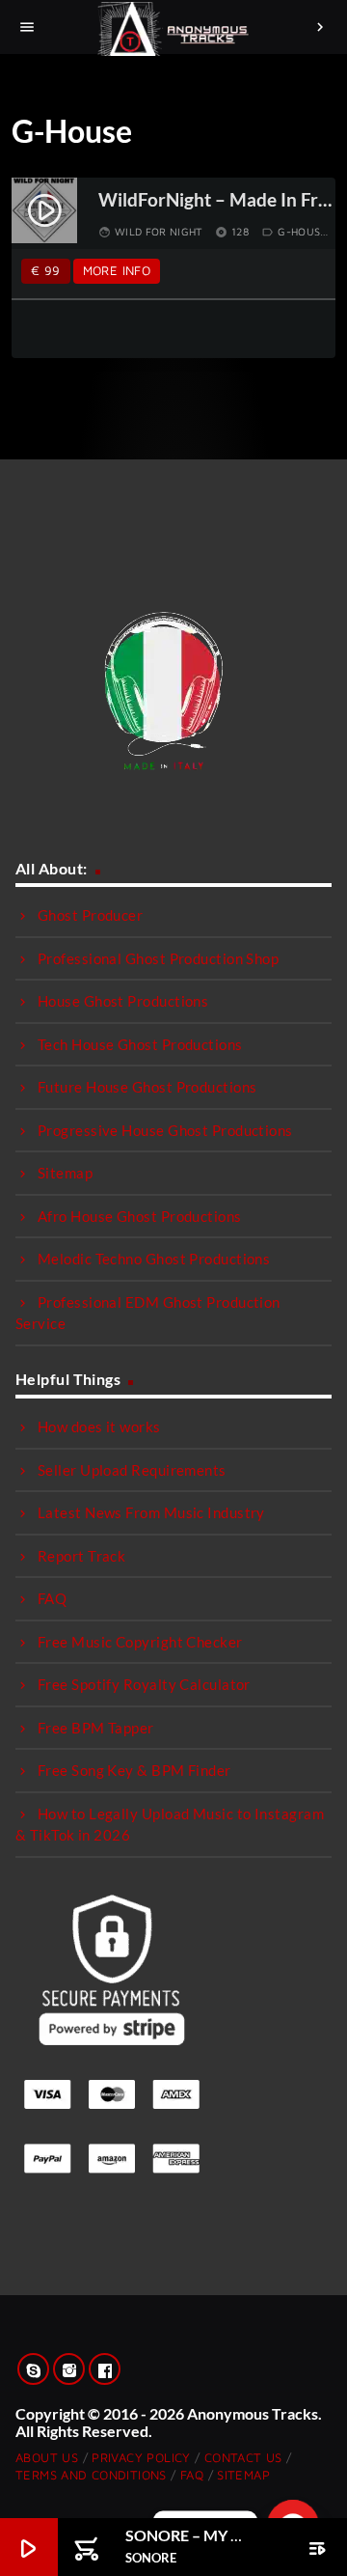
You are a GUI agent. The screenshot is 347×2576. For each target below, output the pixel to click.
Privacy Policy (141, 2457)
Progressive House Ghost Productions (165, 1130)
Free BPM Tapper (96, 1728)
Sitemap (65, 1173)
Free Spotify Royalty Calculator (144, 1684)
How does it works (99, 1426)
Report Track (81, 1556)
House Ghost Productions (123, 1001)
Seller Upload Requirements (132, 1470)
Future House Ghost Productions (147, 1087)
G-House (302, 231)
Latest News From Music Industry (151, 1512)
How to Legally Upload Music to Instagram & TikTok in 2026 (170, 1825)
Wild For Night (159, 231)
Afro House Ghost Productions (140, 1216)
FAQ (52, 1598)
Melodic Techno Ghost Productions (154, 1259)
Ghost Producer (90, 915)
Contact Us (243, 2457)
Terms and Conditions (91, 2475)
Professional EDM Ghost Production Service (148, 1313)
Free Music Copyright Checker (140, 1642)
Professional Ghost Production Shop (158, 958)
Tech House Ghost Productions (140, 1044)
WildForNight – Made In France (216, 200)
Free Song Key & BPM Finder (134, 1770)
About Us (47, 2457)
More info (117, 270)
